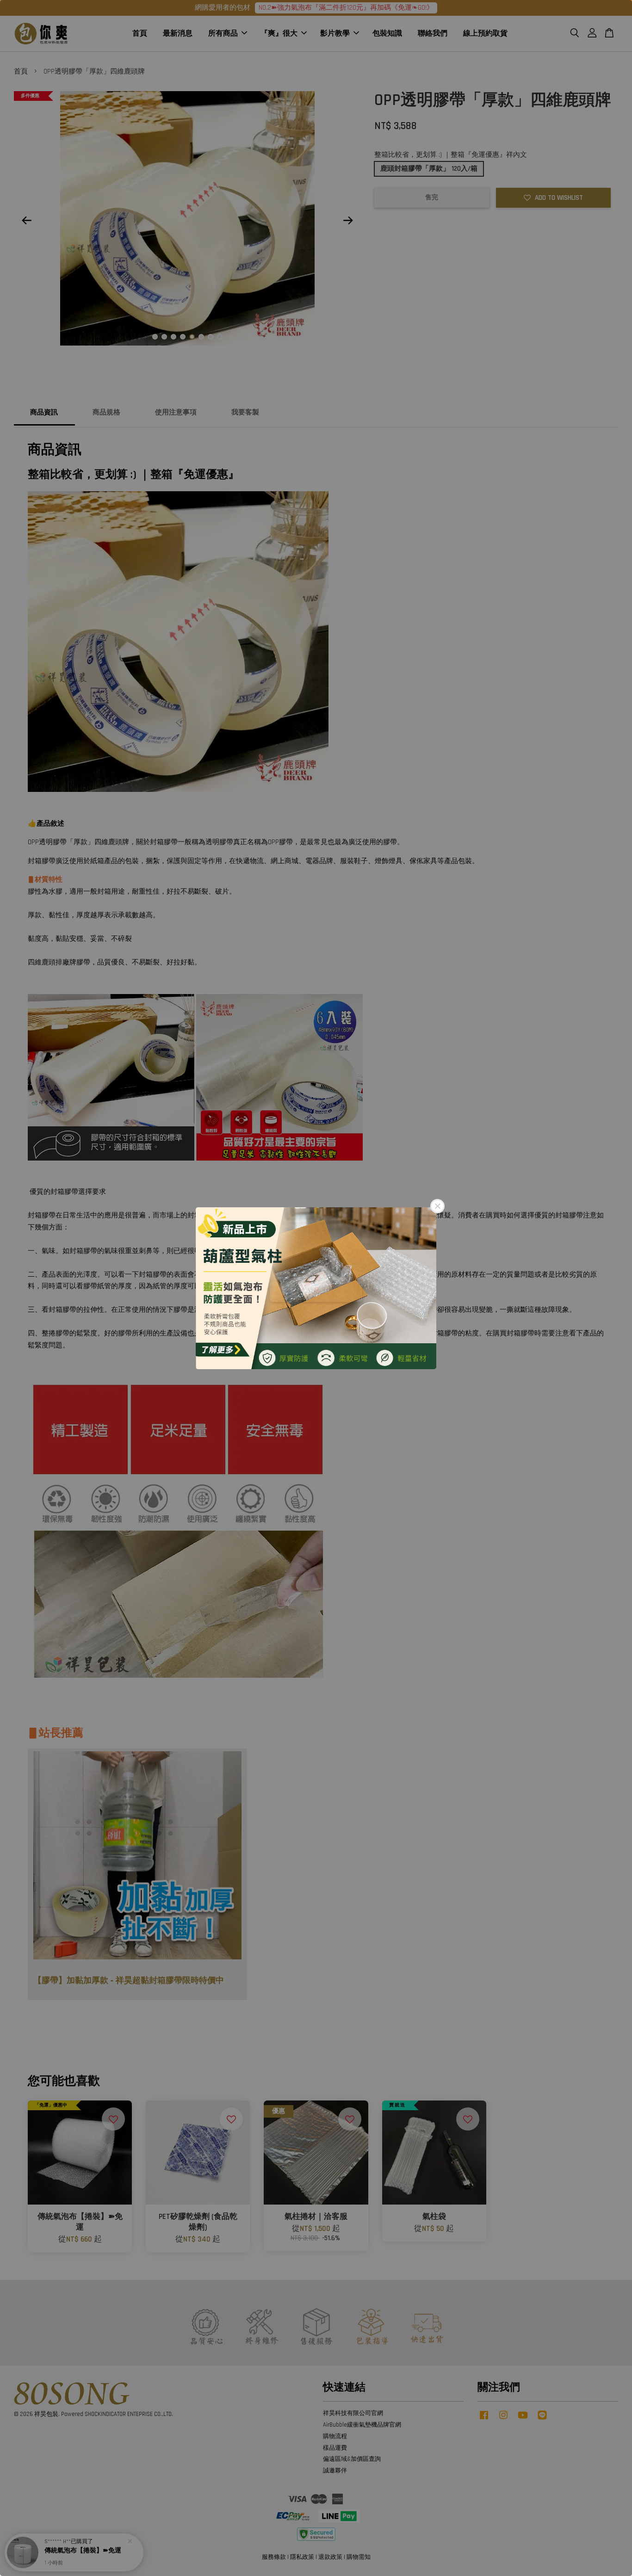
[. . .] (316, 1288)
